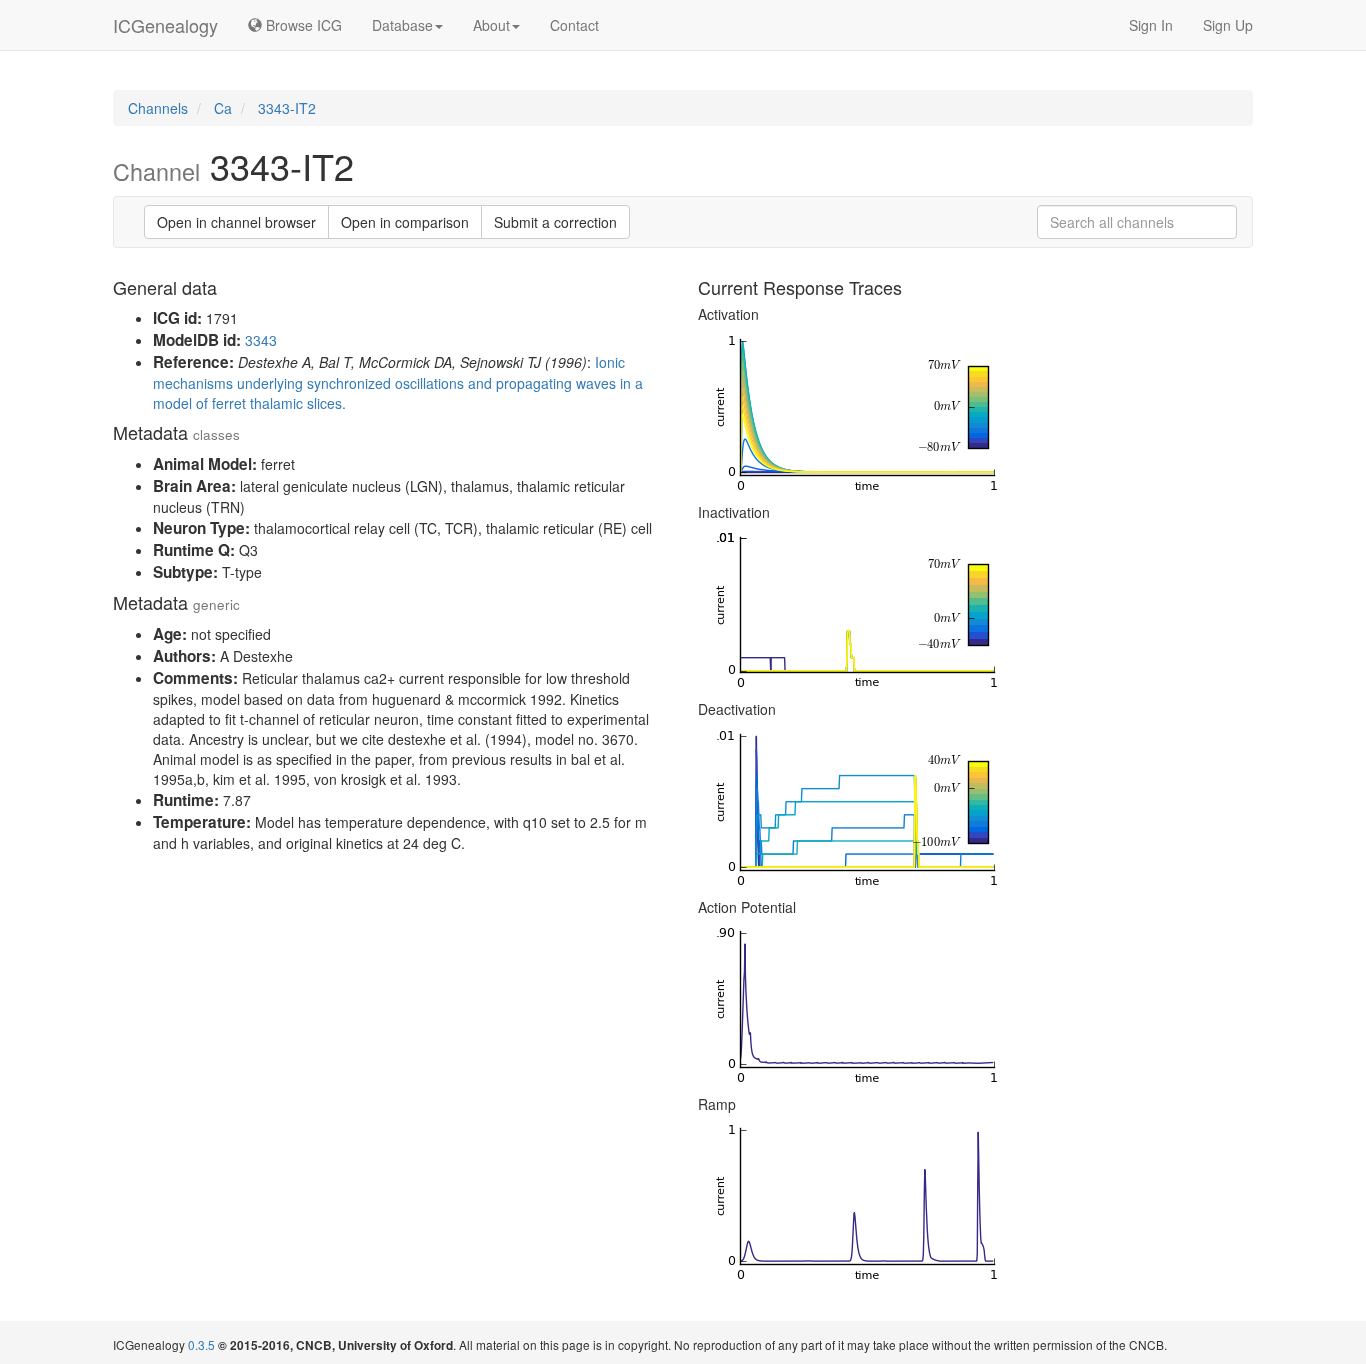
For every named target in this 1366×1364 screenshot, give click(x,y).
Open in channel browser (236, 222)
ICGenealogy (165, 25)
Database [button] (402, 25)
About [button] (491, 25)
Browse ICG (302, 25)
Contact (574, 25)
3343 (261, 340)
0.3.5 (201, 1344)
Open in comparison (405, 222)
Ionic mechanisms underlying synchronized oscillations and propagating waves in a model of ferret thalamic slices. (398, 382)
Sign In (1151, 25)
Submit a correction (555, 222)
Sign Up (1228, 25)
